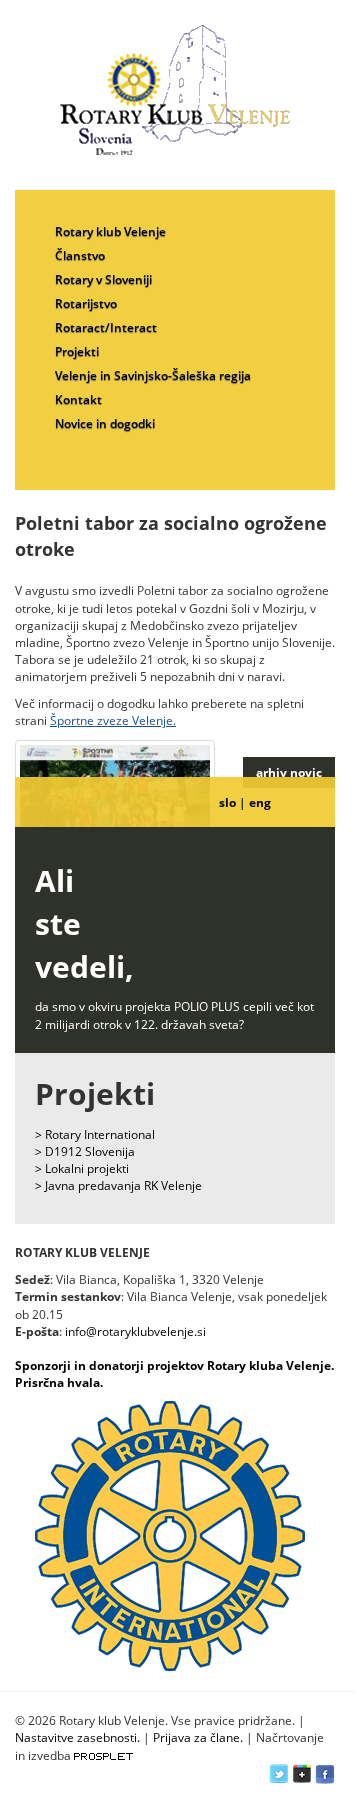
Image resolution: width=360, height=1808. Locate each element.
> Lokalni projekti (82, 1168)
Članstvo (80, 255)
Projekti (77, 351)
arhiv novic (289, 772)
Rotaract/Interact (106, 327)
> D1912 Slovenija (85, 1151)
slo (227, 802)
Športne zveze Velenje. (113, 720)
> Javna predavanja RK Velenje (118, 1185)
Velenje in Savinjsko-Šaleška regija (153, 375)
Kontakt (78, 399)
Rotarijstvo (86, 303)
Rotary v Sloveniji (103, 279)
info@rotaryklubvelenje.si (135, 1331)
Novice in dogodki (105, 423)
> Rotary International (95, 1134)
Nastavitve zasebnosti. (77, 1737)
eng (260, 802)
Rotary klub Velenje (110, 231)
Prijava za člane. (198, 1737)
